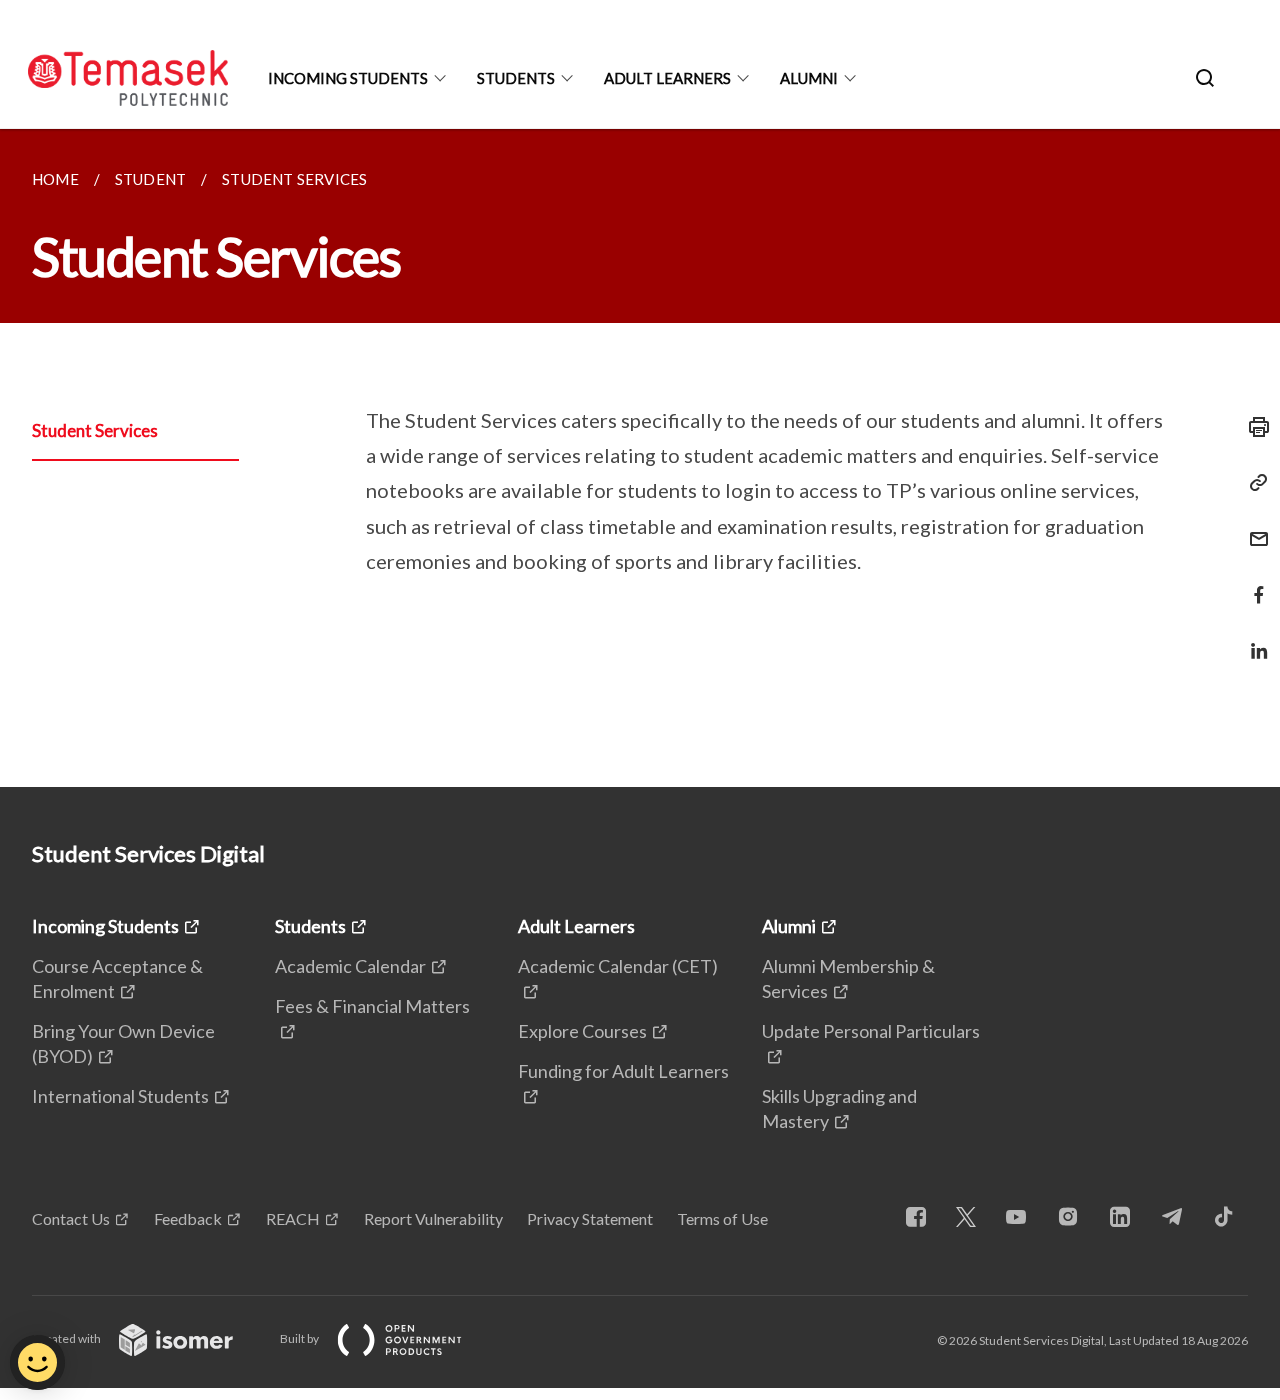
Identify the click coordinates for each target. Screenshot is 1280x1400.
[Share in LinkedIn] (1253, 638)
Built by (300, 1338)
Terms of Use (722, 1218)
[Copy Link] (1253, 483)
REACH (293, 1218)
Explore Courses (582, 1031)
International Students (120, 1096)
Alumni (809, 78)
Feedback (188, 1218)
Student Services (95, 430)
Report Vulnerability (433, 1218)
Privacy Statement (590, 1218)
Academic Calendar (350, 966)
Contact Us (71, 1218)
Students (516, 78)
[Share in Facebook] (1253, 582)
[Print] (1253, 427)
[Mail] (1253, 526)
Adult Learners (667, 78)
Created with (67, 1338)
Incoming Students (348, 78)
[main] (640, 458)
